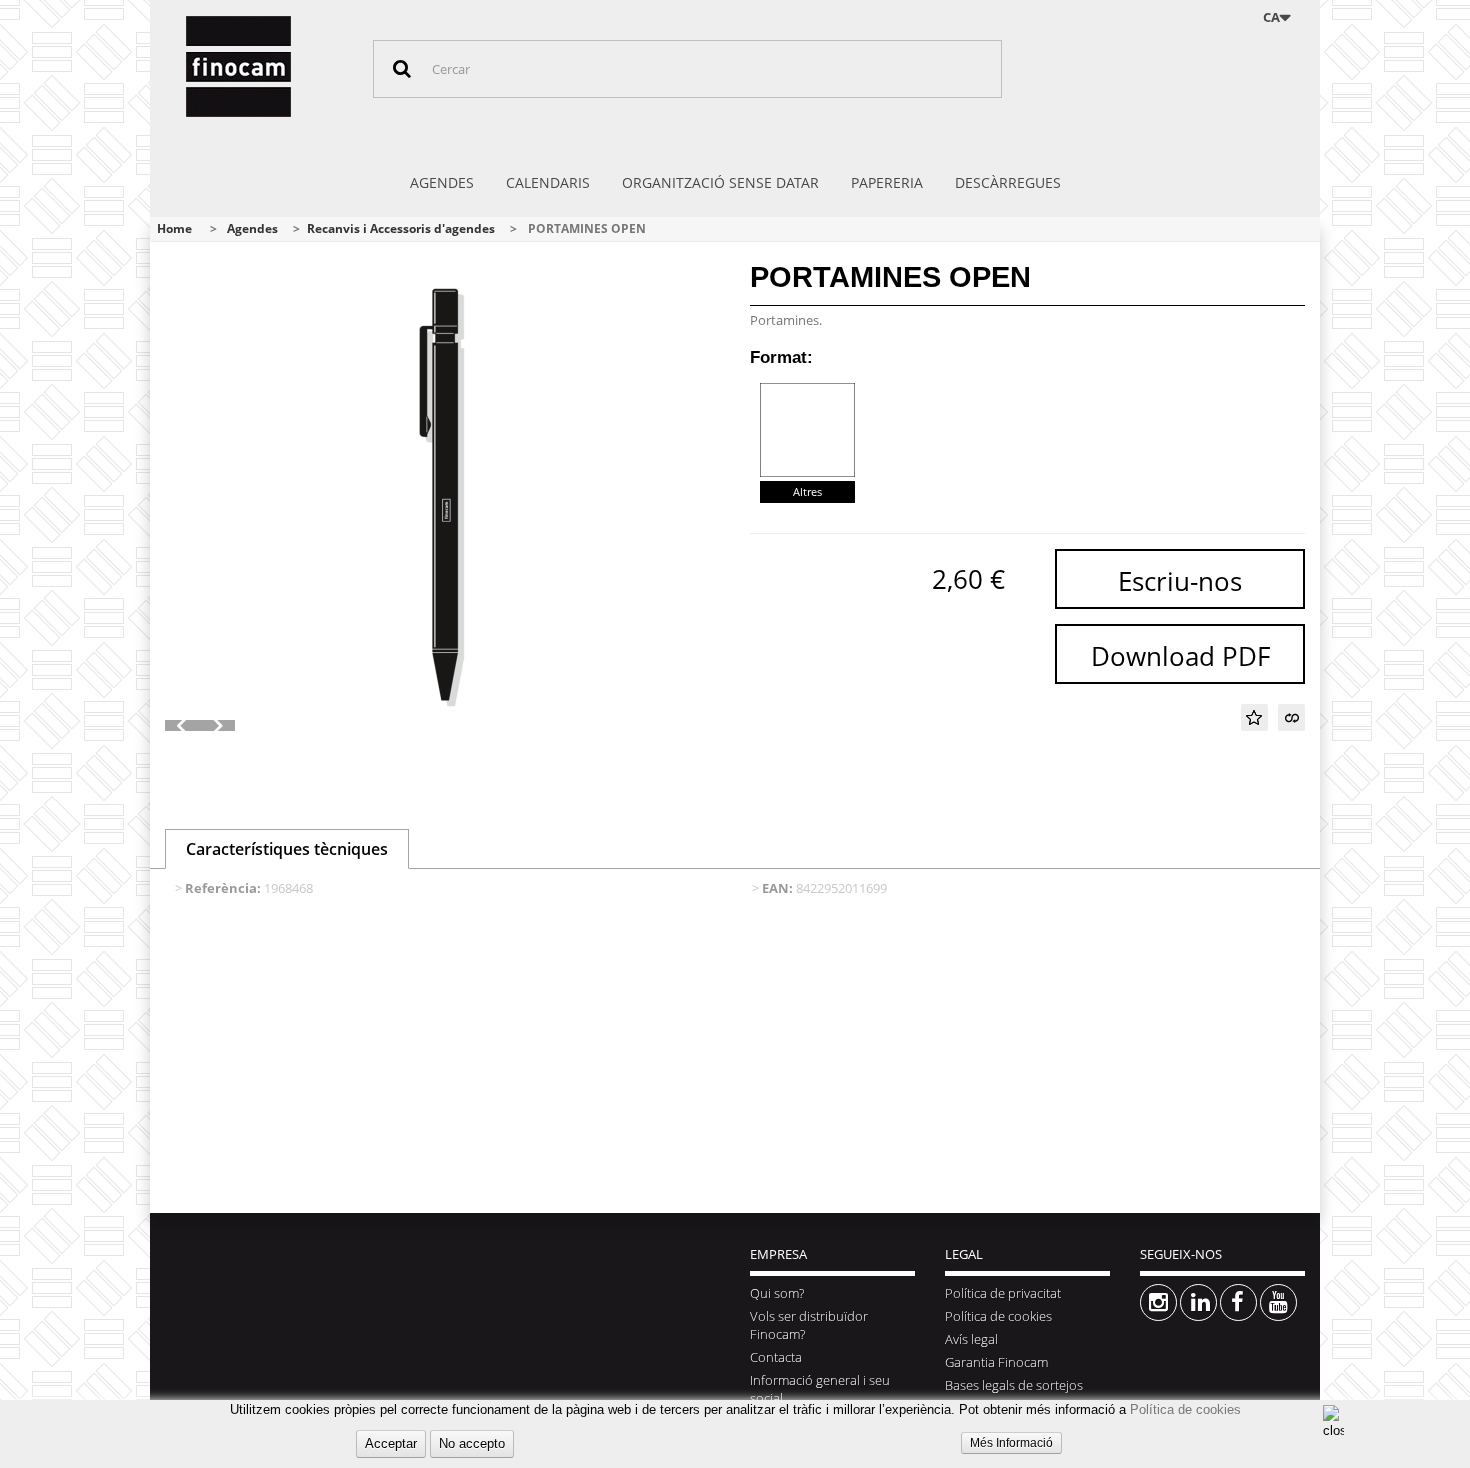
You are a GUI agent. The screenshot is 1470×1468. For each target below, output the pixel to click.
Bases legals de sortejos (1014, 1385)
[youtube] (1278, 1302)
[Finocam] (264, 66)
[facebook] (1238, 1302)
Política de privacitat (1003, 1293)
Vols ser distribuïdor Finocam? (809, 1325)
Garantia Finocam (996, 1362)
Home (174, 228)
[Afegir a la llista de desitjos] (1254, 717)
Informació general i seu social (820, 1389)
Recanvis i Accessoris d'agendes (401, 228)
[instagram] (1158, 1302)
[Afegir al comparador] (1291, 717)
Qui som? (777, 1293)
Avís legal (971, 1339)
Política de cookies (1185, 1409)
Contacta (776, 1357)
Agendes (252, 228)
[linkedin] (1198, 1302)
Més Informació (1011, 1443)
